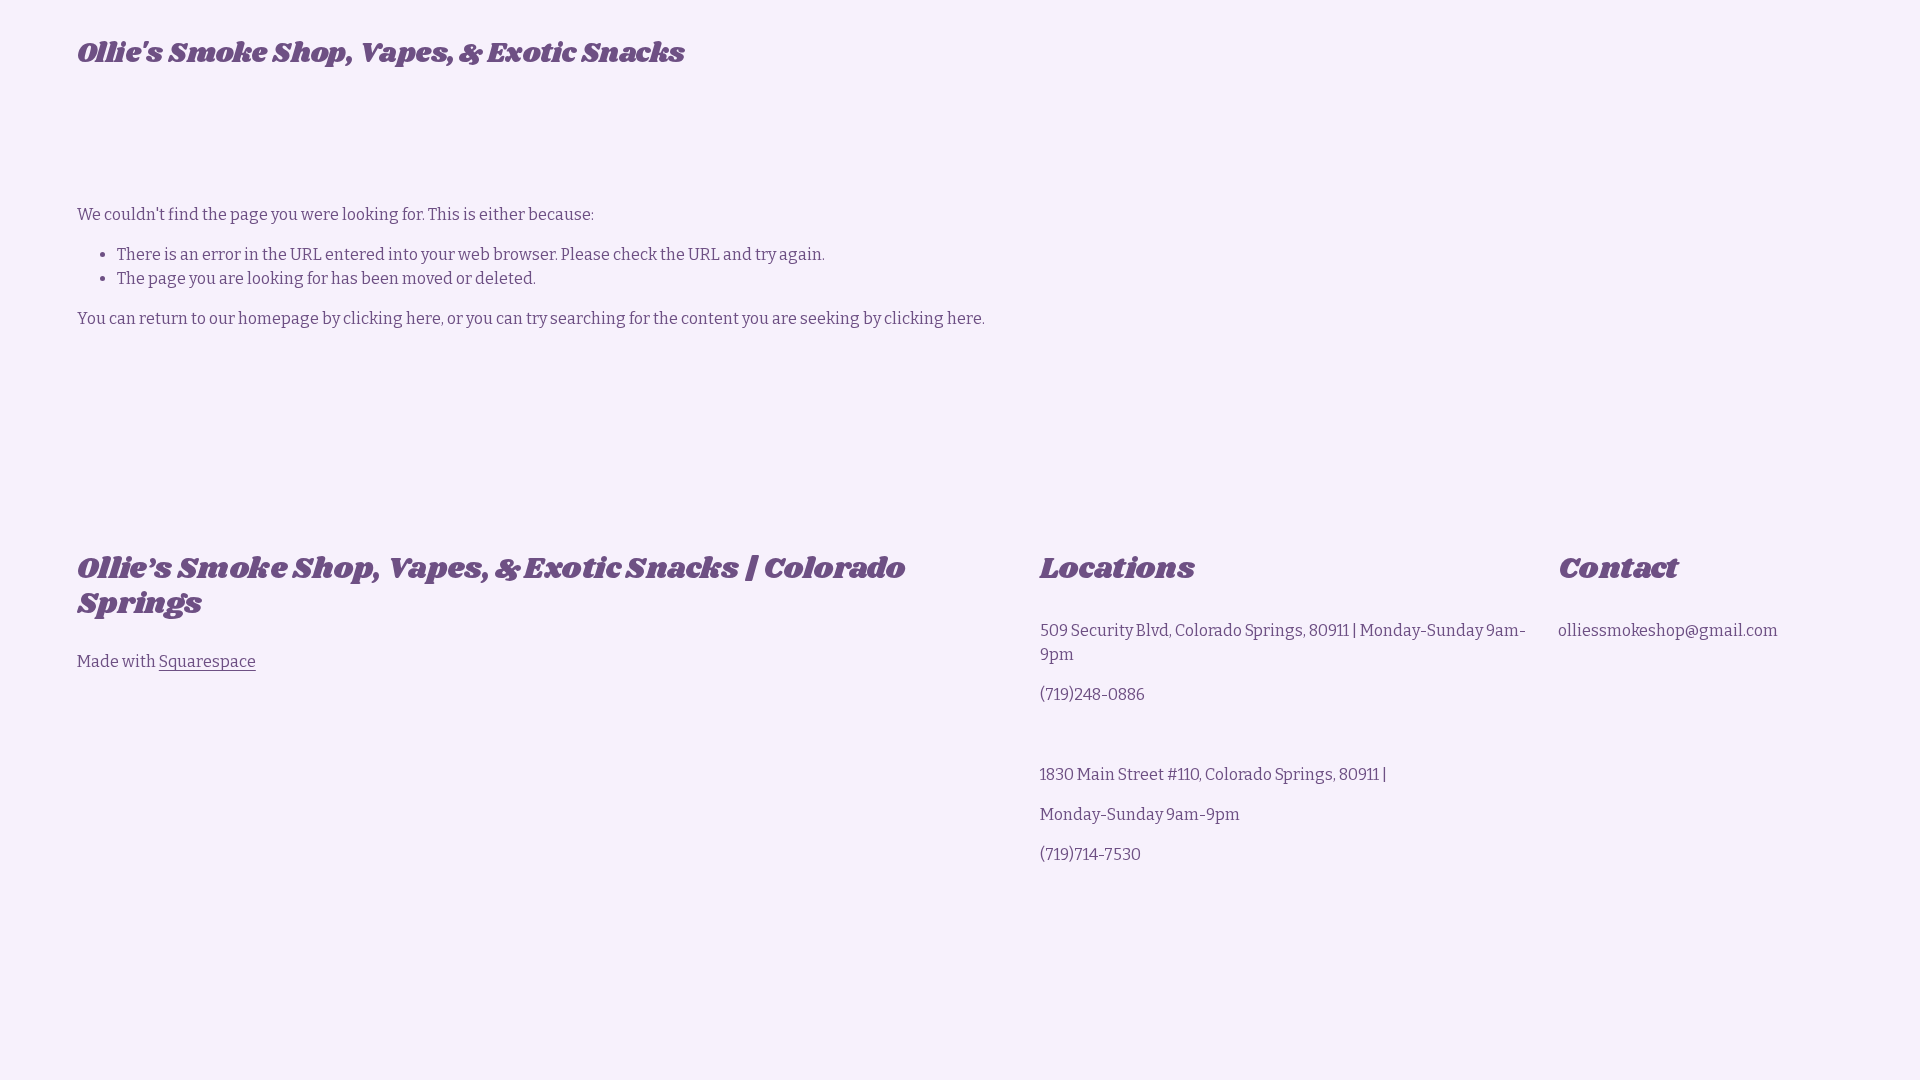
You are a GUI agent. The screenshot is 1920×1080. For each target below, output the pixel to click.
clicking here (392, 318)
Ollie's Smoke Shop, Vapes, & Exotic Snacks (381, 54)
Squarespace (207, 661)
